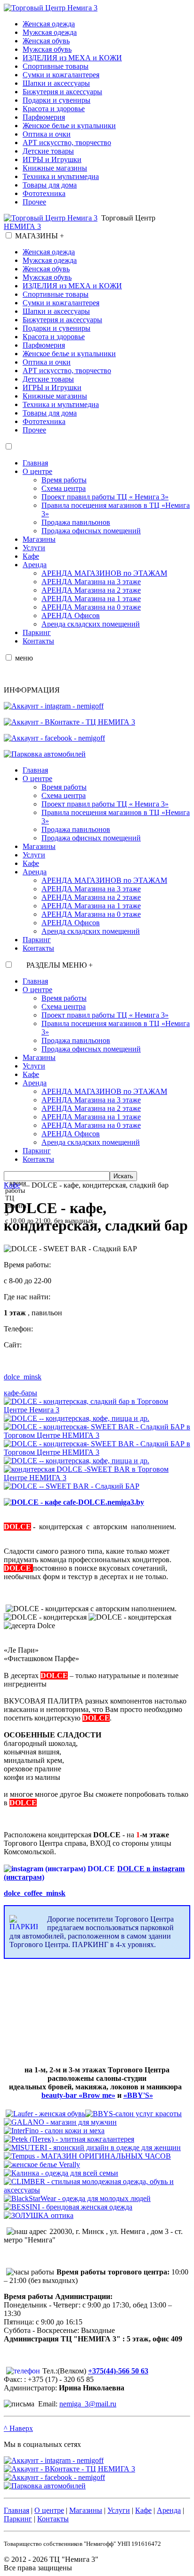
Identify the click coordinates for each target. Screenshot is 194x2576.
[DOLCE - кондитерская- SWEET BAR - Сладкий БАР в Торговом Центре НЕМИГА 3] (97, 1435)
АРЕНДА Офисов (71, 615)
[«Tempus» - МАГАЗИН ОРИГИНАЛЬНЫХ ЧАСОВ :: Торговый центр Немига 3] (87, 2156)
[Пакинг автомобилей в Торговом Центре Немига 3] (45, 754)
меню (24, 658)
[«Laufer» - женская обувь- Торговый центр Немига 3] (45, 2114)
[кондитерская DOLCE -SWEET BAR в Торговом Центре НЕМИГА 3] (97, 1478)
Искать (123, 1176)
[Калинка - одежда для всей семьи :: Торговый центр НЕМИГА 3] (61, 2173)
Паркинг (37, 632)
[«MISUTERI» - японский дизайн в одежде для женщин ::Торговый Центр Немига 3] (92, 2148)
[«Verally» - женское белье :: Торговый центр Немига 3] (42, 2164)
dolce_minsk (23, 1377)
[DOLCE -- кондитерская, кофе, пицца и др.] (77, 1418)
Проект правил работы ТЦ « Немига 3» (105, 497)
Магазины (39, 539)
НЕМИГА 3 (22, 226)
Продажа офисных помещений (91, 531)
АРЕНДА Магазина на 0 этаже (91, 607)
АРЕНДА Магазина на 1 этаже (91, 599)
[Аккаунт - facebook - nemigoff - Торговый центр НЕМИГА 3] (54, 738)
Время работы (64, 480)
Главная (35, 463)
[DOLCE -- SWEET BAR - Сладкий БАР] (72, 1486)
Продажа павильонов (76, 522)
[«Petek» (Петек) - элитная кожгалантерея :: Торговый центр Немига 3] (69, 2139)
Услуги (34, 548)
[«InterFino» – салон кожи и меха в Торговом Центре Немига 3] (54, 2131)
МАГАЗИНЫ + (40, 236)
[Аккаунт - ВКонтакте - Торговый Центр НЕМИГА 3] (69, 722)
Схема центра (64, 488)
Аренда (35, 565)
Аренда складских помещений (91, 624)
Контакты (38, 641)
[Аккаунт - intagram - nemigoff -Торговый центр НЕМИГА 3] (54, 706)
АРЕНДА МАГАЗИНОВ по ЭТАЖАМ (104, 573)
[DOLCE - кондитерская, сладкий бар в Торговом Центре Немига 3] (97, 1410)
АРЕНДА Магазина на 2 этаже (91, 590)
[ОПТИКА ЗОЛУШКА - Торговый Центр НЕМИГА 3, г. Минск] (39, 2215)
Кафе (31, 556)
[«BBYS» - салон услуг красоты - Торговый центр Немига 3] (133, 2114)
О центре (37, 471)
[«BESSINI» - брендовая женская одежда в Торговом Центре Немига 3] (68, 2207)
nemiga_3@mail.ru (88, 2404)
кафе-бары (20, 1393)
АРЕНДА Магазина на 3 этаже (91, 582)
